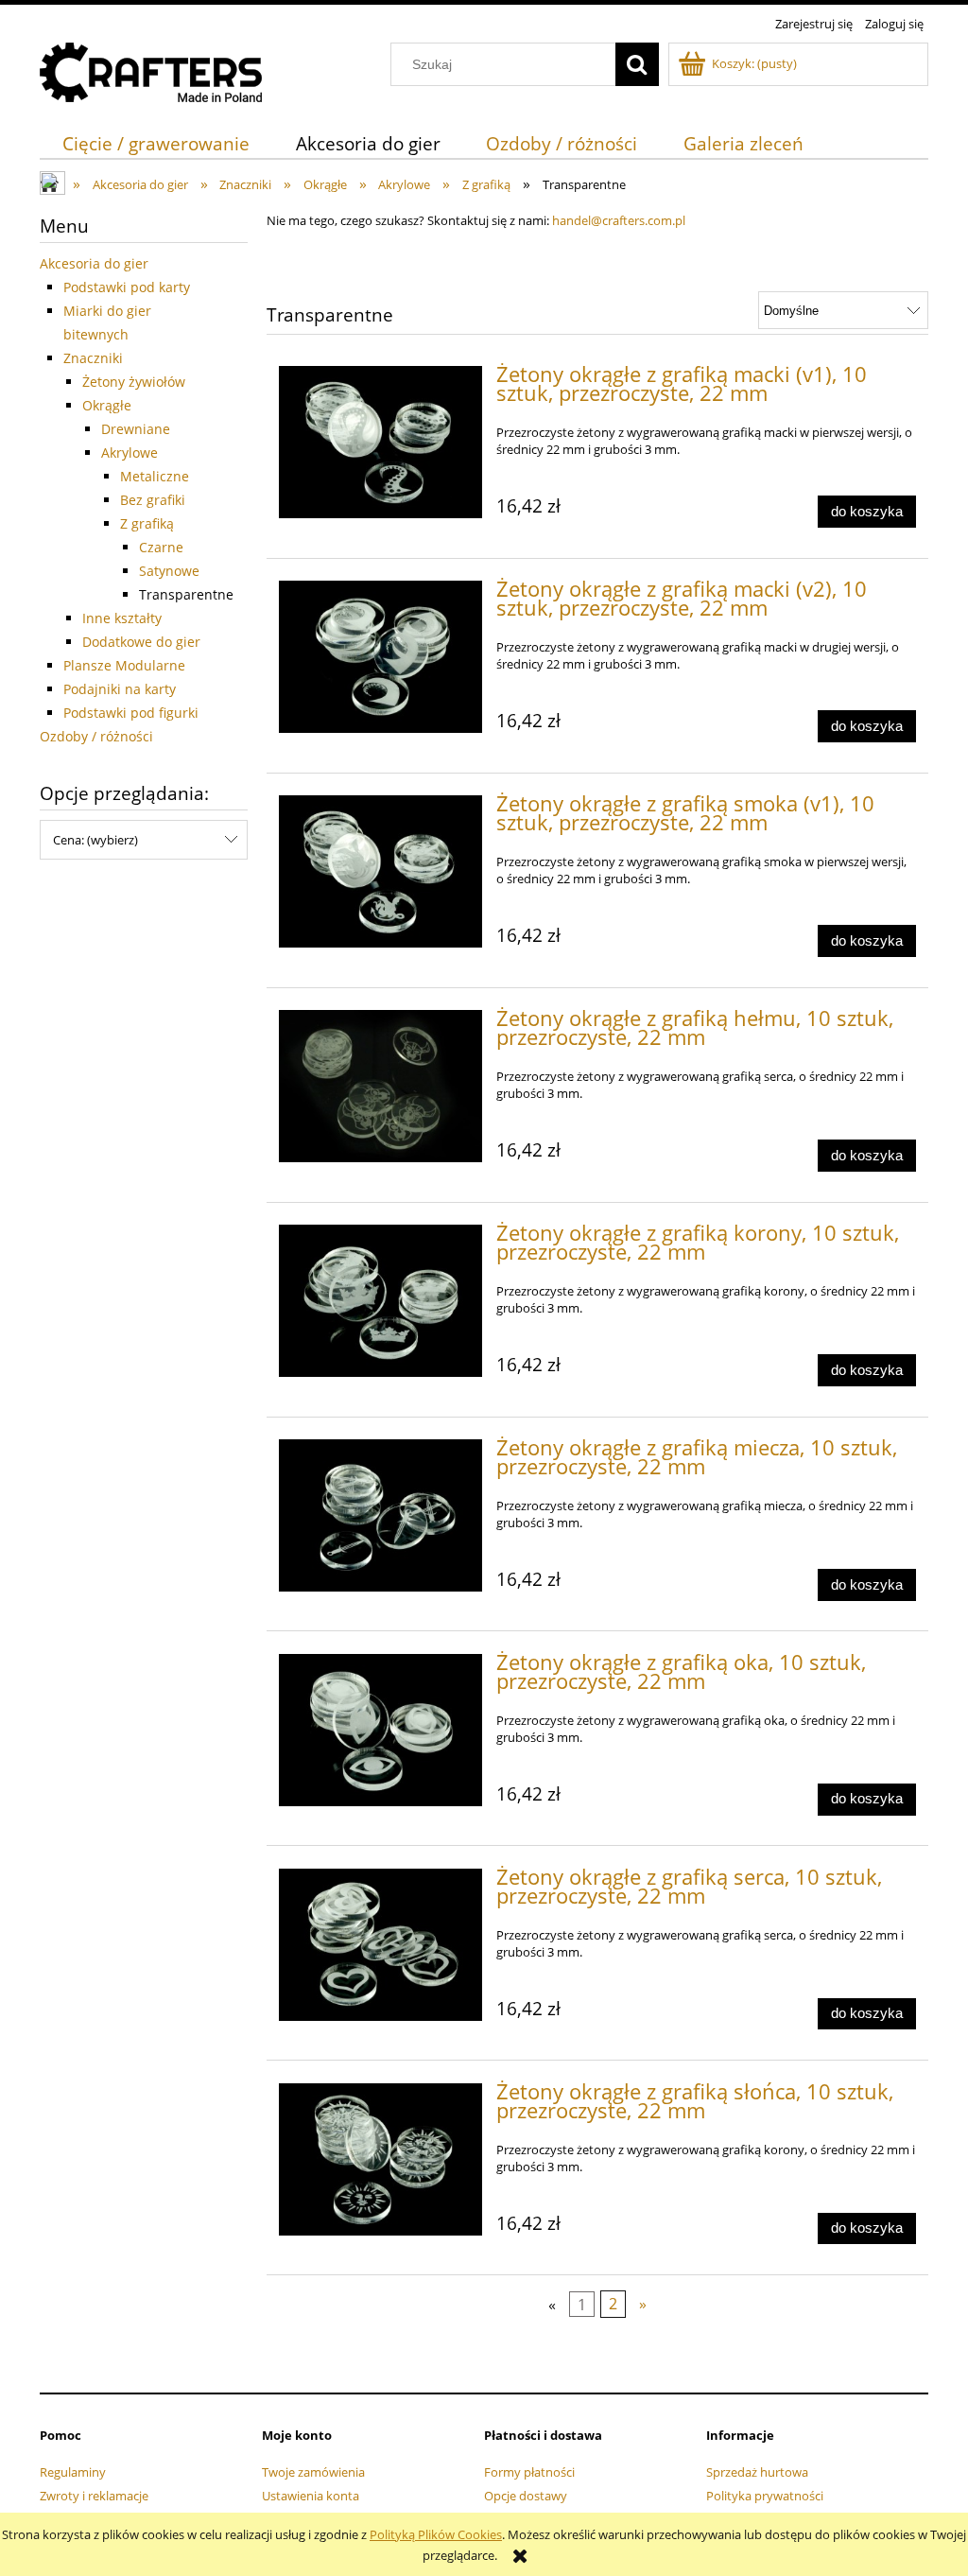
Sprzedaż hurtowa (757, 2472)
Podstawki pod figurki (131, 713)
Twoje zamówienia (313, 2472)
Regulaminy (73, 2472)
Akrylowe (130, 453)
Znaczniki (93, 358)
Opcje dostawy (526, 2496)
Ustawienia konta (311, 2496)
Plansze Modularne (124, 665)
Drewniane (136, 429)
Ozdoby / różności (96, 736)
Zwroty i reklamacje (94, 2496)
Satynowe (169, 571)
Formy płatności (529, 2472)
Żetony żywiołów (134, 382)
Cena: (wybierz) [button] (95, 840)
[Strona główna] (151, 70)
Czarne (161, 547)
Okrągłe (107, 405)
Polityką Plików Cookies (436, 2534)
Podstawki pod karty (127, 287)
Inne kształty (122, 618)
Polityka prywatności (765, 2496)
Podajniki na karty (120, 689)
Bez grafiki (153, 500)
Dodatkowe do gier (141, 642)
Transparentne (186, 594)
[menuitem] (156, 143)
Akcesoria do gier (94, 263)
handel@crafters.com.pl (619, 220)
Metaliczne (155, 476)
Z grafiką (147, 523)
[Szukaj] (637, 64)
